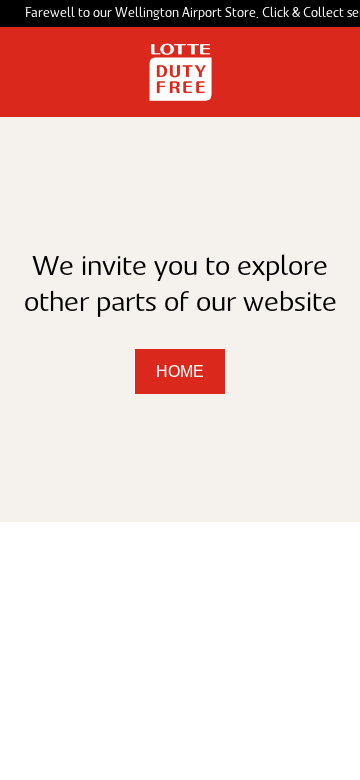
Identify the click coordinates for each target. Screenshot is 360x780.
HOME (180, 371)
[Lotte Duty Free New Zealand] (180, 72)
